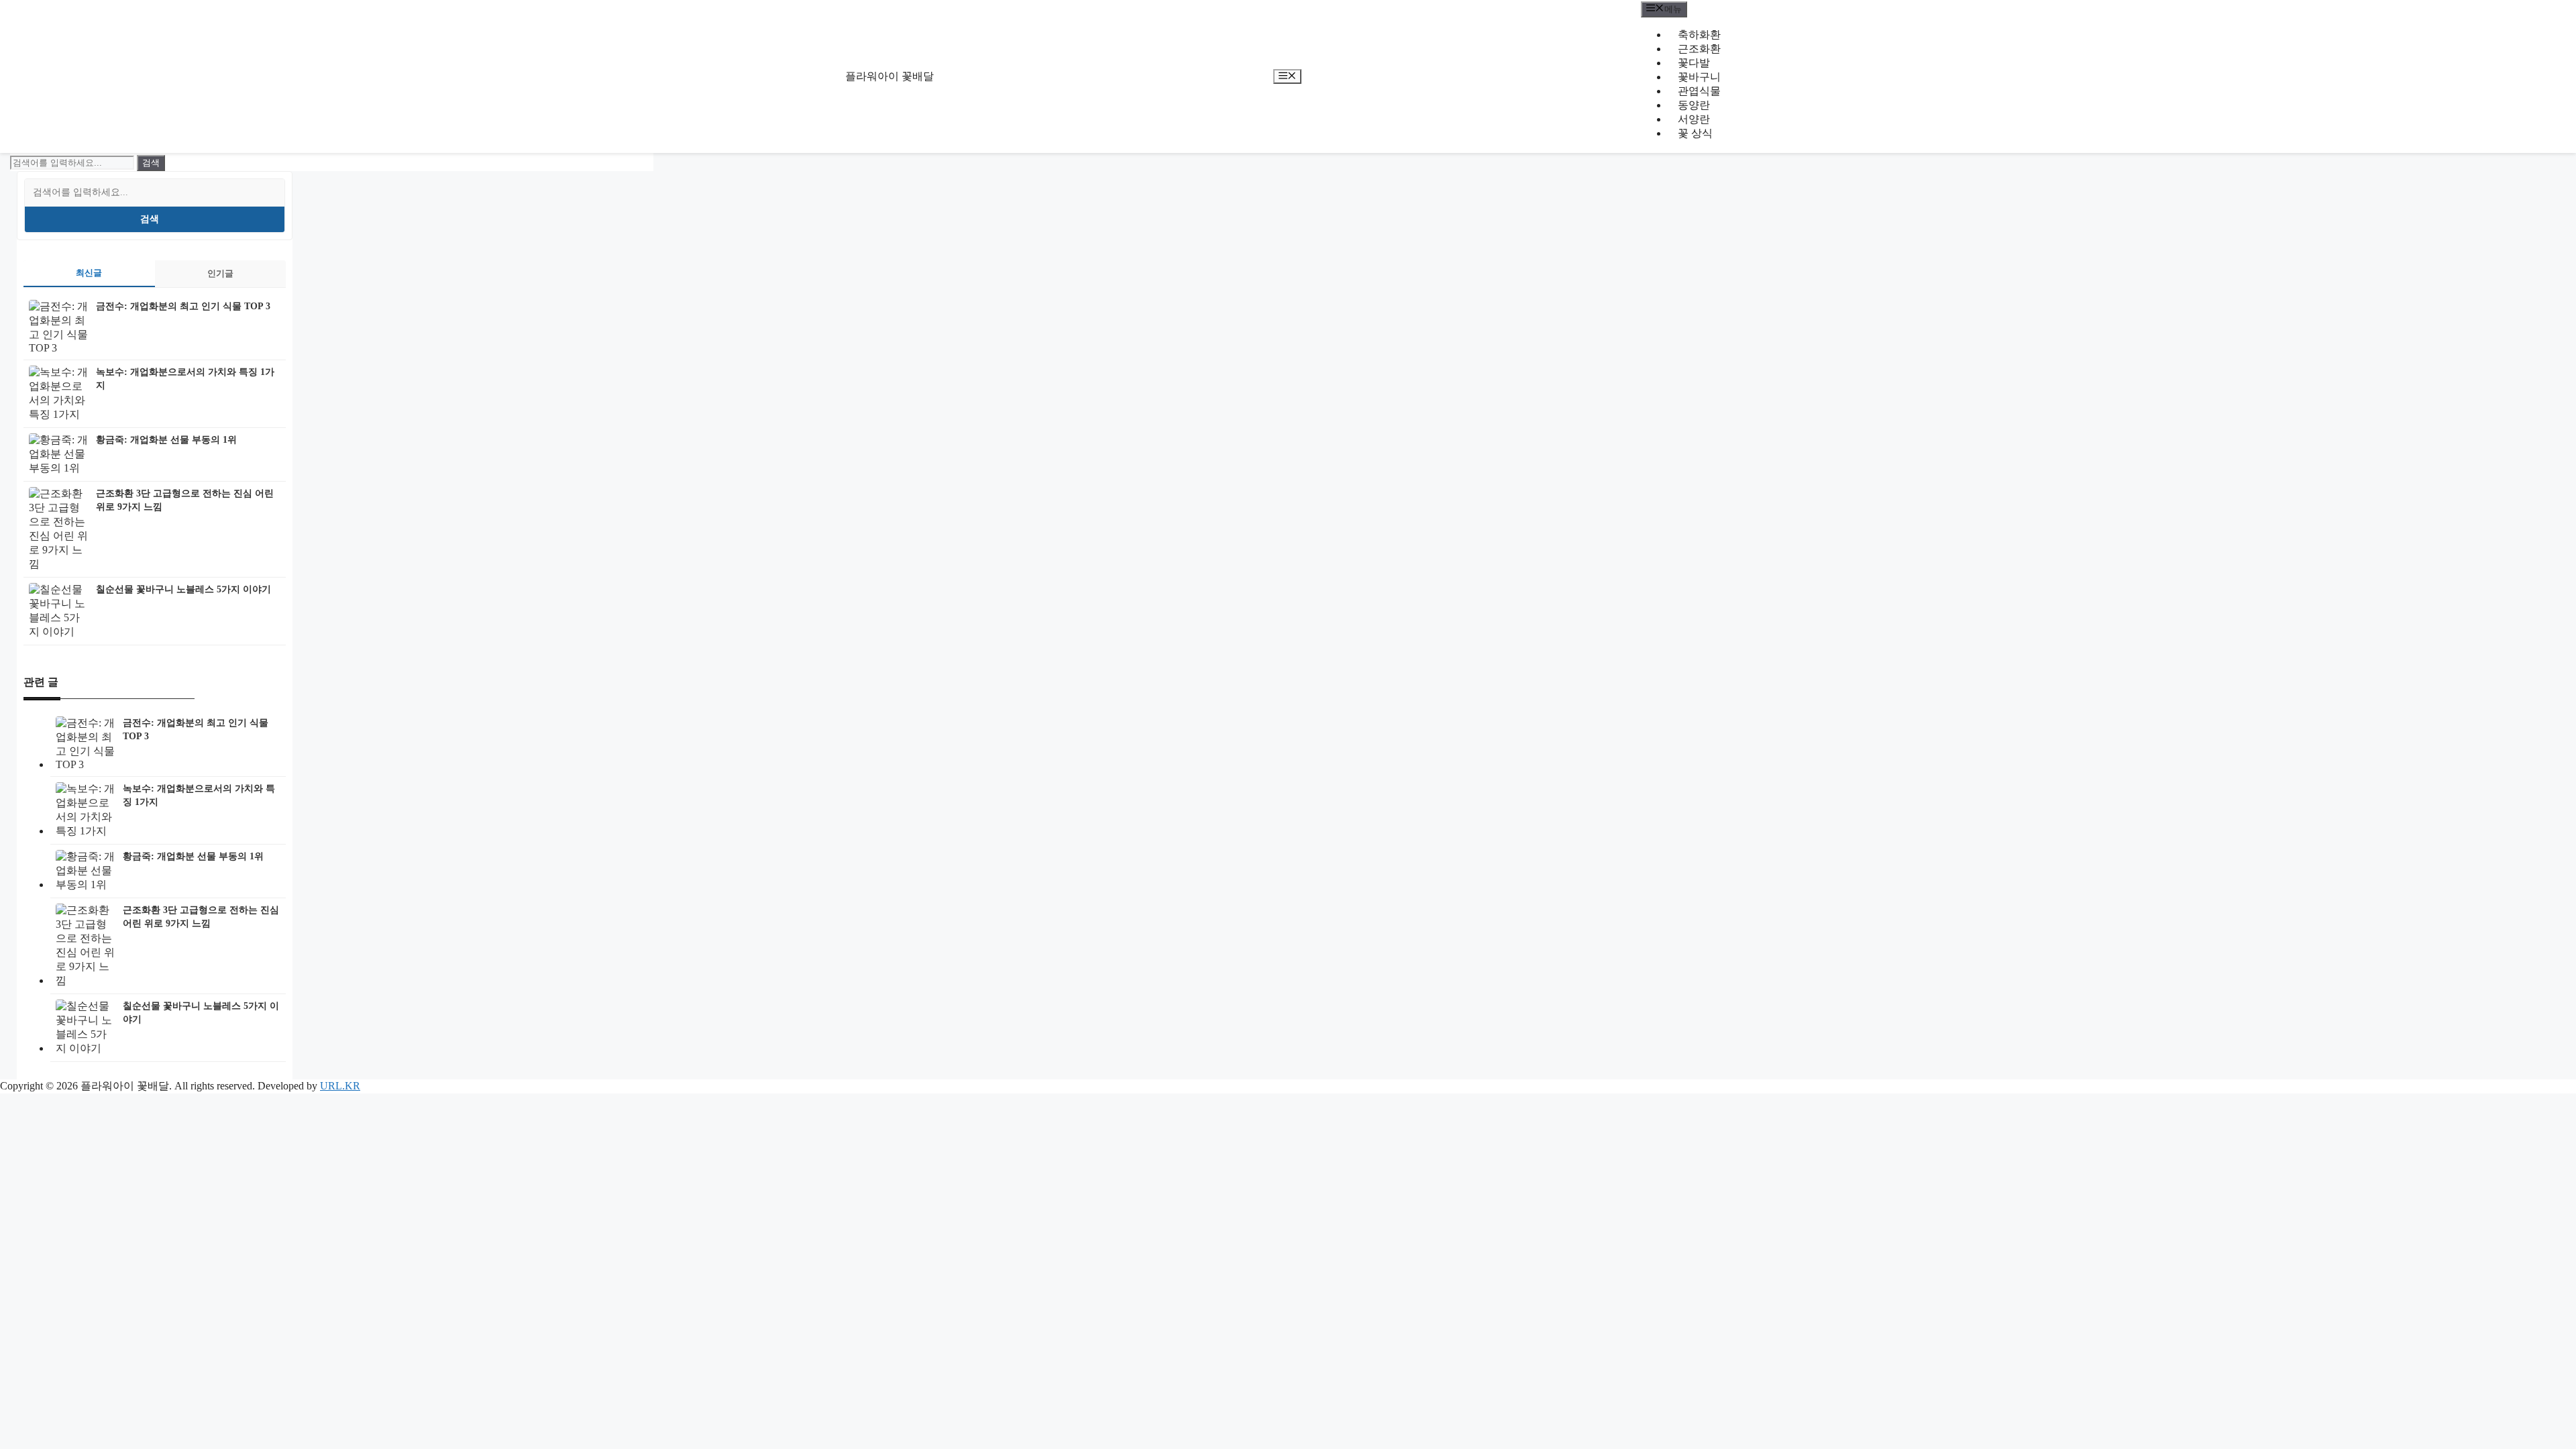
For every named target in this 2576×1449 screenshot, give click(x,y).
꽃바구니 (1699, 77)
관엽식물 (1699, 91)
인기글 (220, 273)
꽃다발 (1694, 63)
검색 (150, 219)
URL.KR (340, 1086)
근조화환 (1699, 49)
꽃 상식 (1695, 133)
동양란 (1694, 105)
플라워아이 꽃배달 (890, 76)
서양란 (1694, 119)
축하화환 (1699, 35)
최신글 (89, 273)
